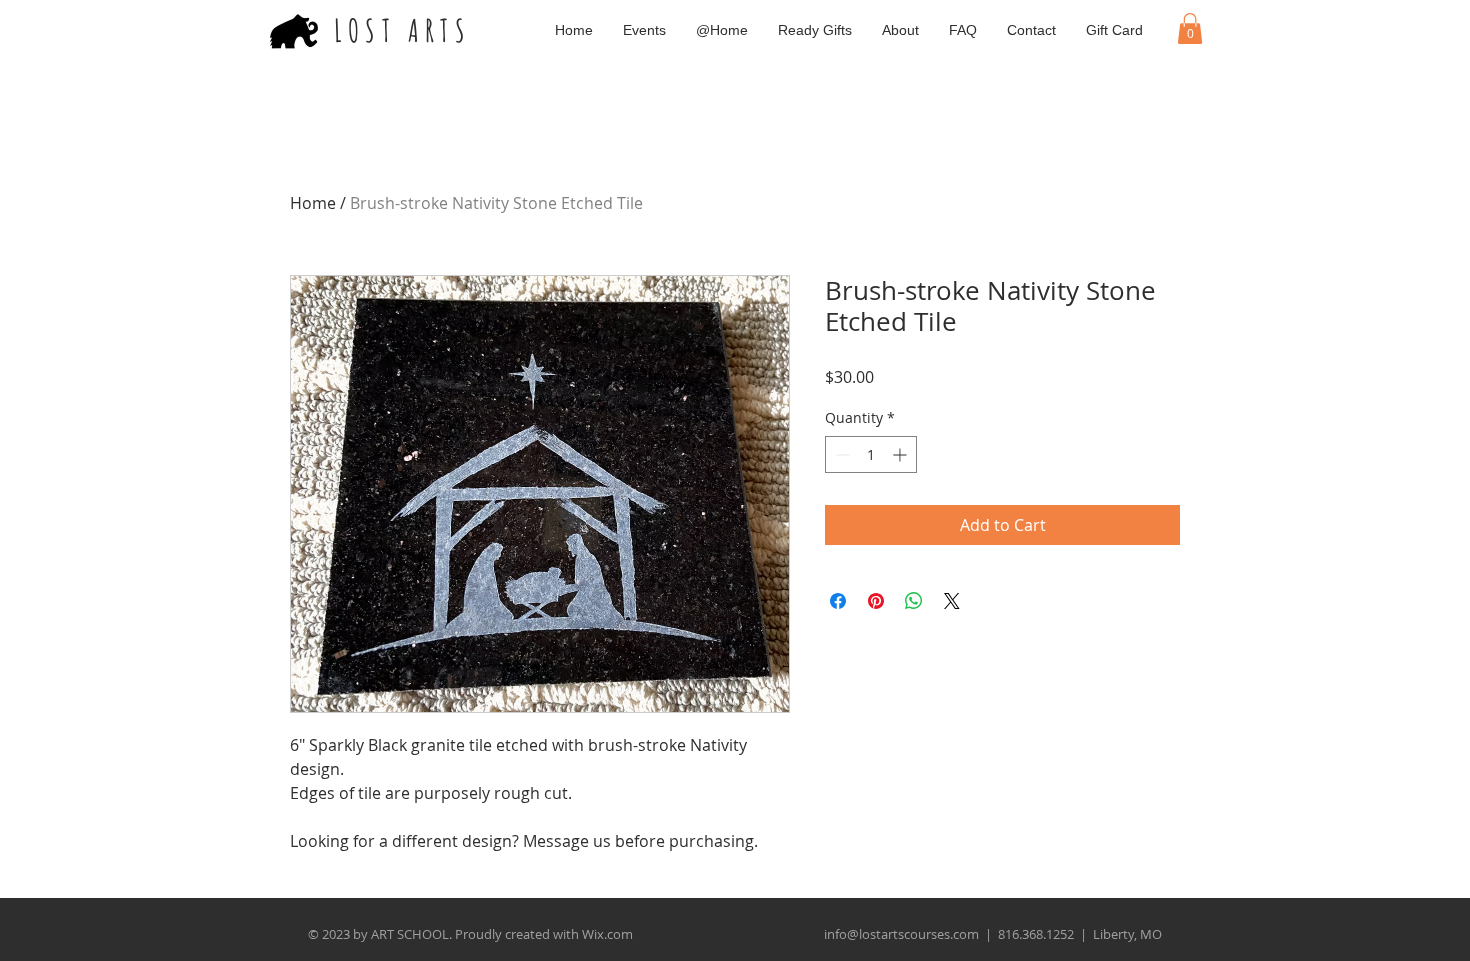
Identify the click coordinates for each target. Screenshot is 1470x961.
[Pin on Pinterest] (876, 601)
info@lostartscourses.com (901, 934)
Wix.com (607, 934)
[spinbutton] (871, 454)
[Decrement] (840, 454)
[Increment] (901, 454)
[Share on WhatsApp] (914, 601)
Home (313, 203)
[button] (1190, 28)
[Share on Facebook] (838, 601)
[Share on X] (952, 601)
